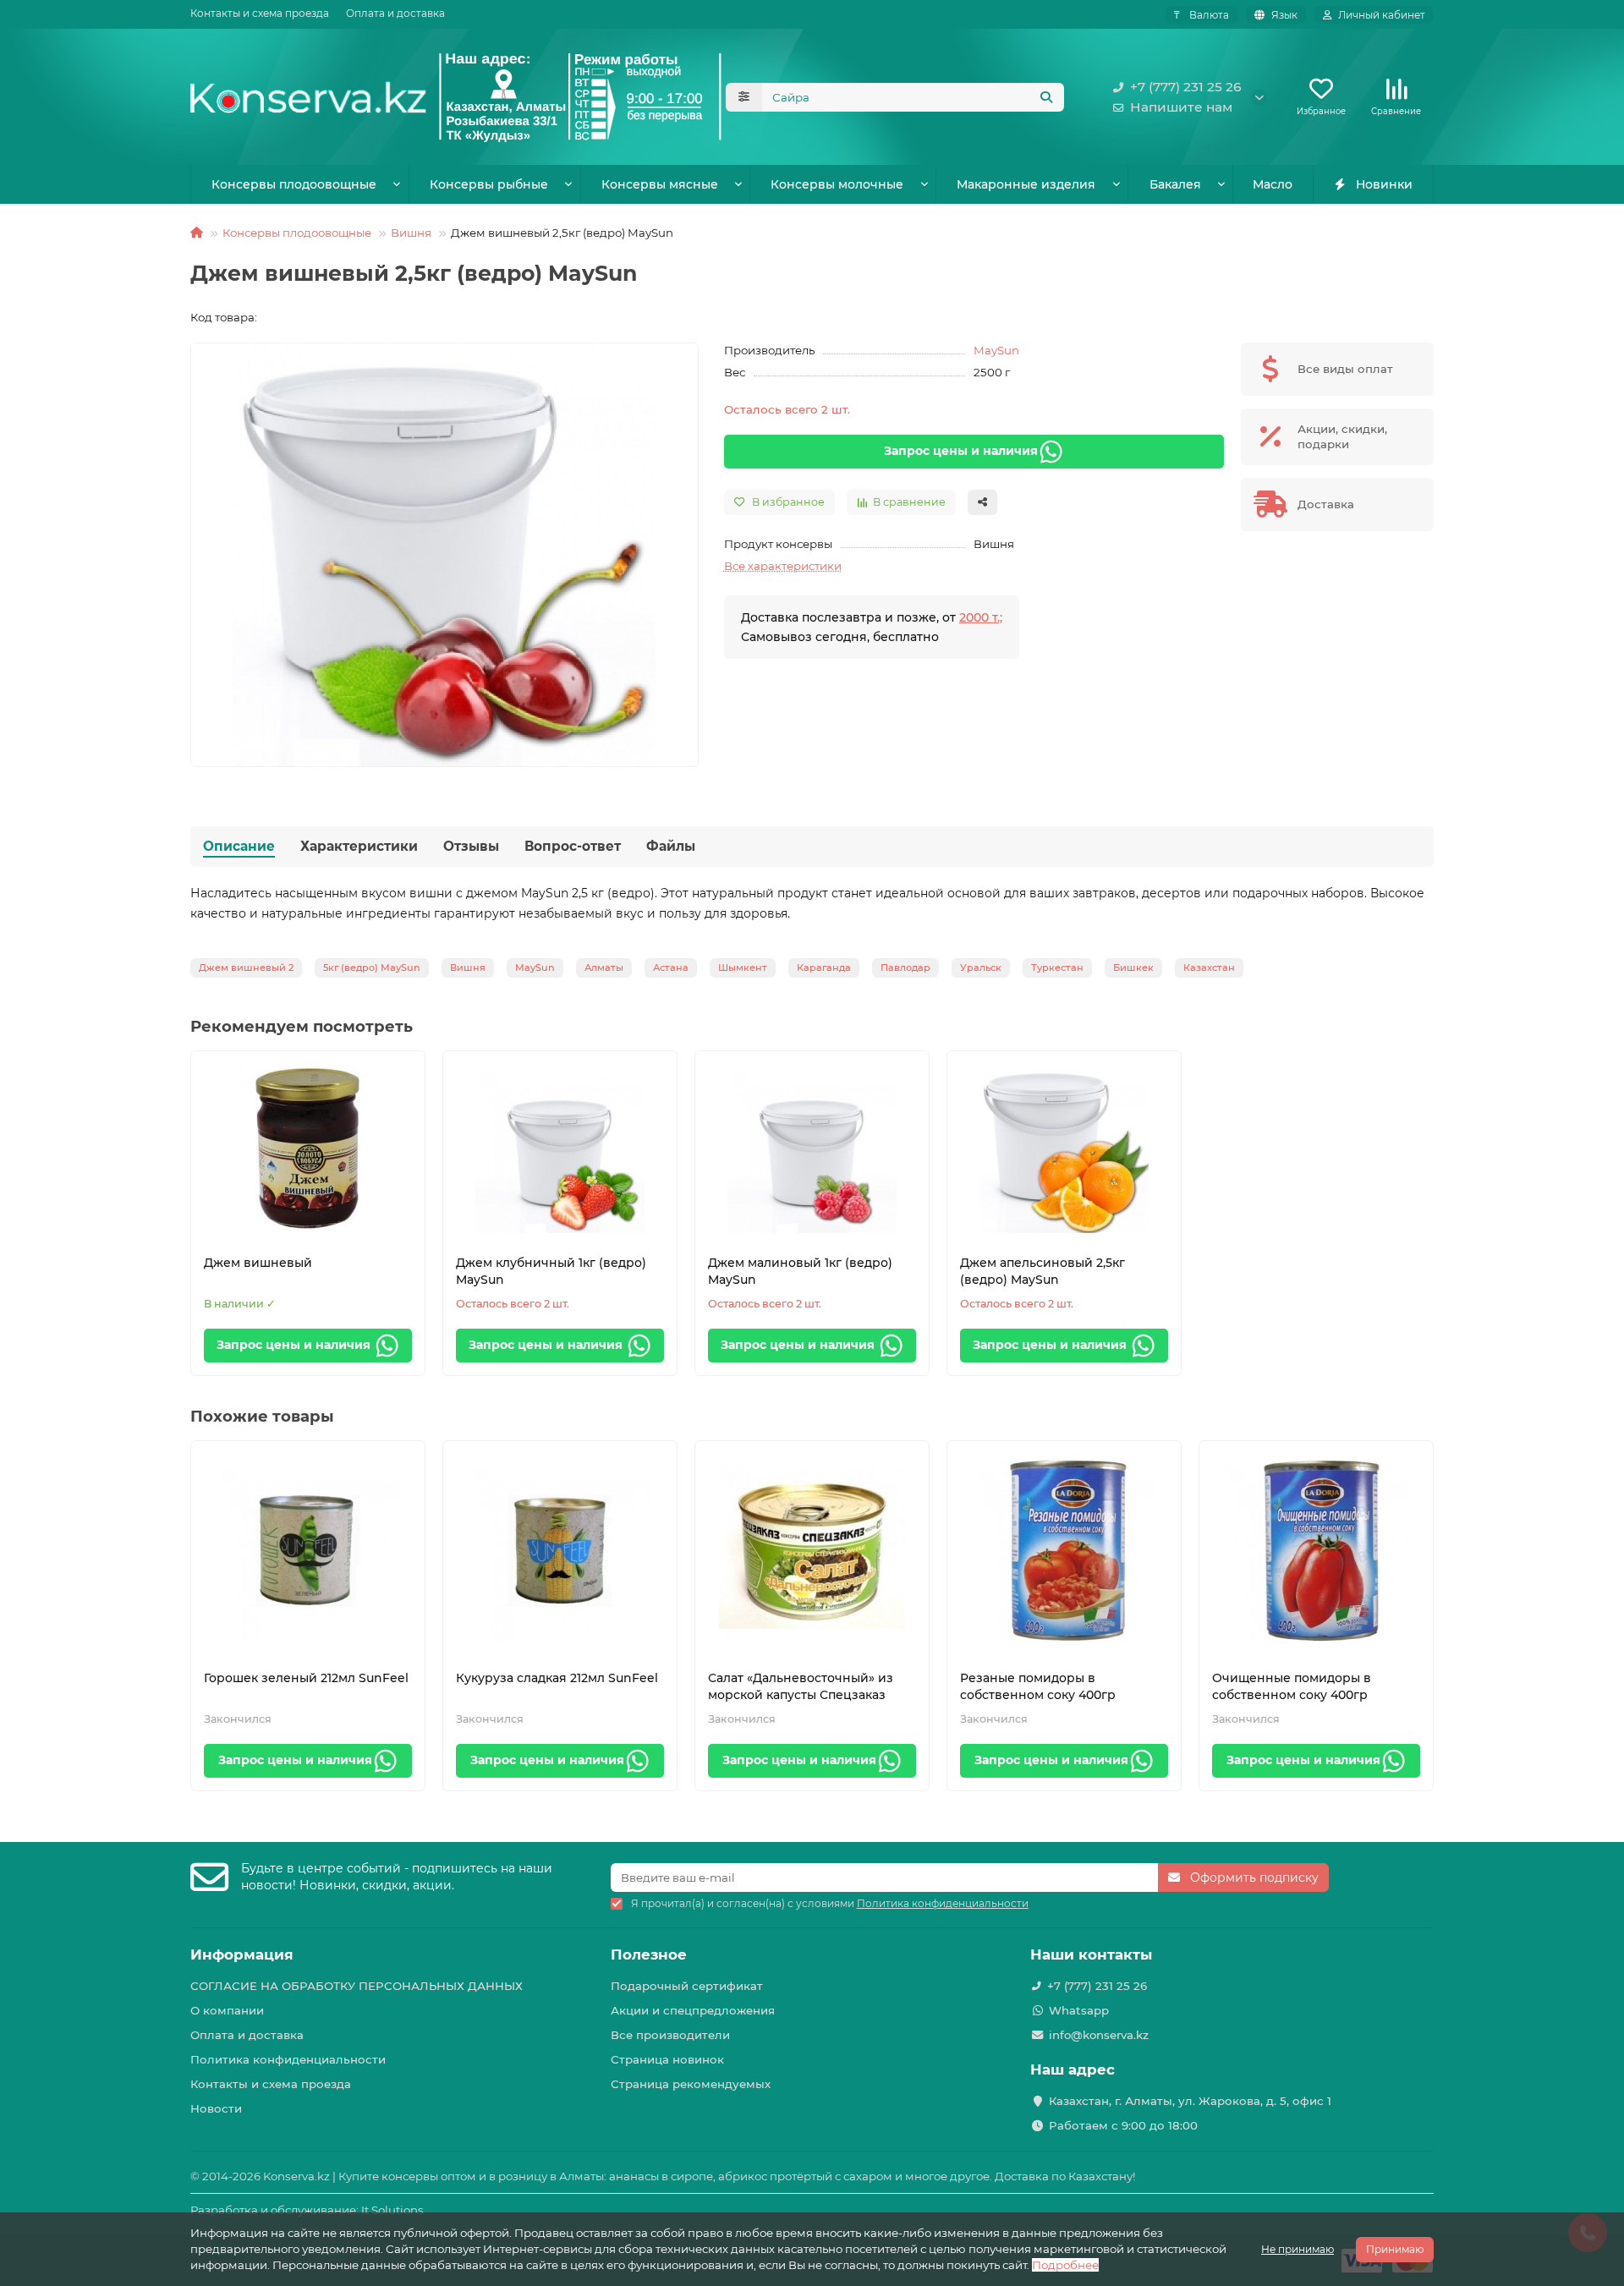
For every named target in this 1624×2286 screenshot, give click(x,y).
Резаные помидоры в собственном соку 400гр (1038, 1686)
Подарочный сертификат (687, 1986)
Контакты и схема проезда (260, 13)
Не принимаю (1298, 2249)
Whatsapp (1079, 2010)
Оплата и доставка (395, 13)
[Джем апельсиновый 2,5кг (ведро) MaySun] (1064, 1148)
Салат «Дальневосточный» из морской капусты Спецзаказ (801, 1686)
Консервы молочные (837, 184)
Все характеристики (783, 566)
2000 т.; (981, 617)
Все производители (670, 2035)
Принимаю (1395, 2249)
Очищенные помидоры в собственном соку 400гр (1292, 1686)
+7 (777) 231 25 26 (1186, 87)
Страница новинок (667, 2059)
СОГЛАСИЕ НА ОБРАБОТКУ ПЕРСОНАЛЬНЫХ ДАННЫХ (357, 1986)
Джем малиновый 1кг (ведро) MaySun (800, 1271)
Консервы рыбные (489, 184)
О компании (227, 2010)
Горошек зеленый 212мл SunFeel (306, 1678)
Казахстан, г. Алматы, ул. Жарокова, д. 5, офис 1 (1190, 2101)
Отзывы (471, 846)
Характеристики (359, 846)
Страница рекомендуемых (691, 2084)
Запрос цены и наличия (961, 451)
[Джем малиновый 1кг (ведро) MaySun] (812, 1148)
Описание (239, 846)
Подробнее (1065, 2265)
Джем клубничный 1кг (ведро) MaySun (551, 1271)
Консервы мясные (660, 184)
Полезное (649, 1954)
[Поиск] (1046, 97)
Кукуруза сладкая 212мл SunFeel (557, 1678)
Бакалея (1175, 184)
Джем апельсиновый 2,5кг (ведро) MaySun (1042, 1271)
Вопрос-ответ (573, 846)
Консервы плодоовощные (294, 184)
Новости (216, 2108)
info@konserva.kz (1099, 2035)
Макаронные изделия (1026, 184)
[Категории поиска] (744, 97)
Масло (1273, 184)
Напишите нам (1181, 107)
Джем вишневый (258, 1263)
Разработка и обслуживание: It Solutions (307, 2210)
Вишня (411, 233)
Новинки (1384, 184)
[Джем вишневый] (308, 1148)
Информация (242, 1954)
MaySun (996, 350)
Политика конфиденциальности (288, 2059)
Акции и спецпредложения (693, 2010)
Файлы (671, 846)
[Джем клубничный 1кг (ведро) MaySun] (560, 1148)
